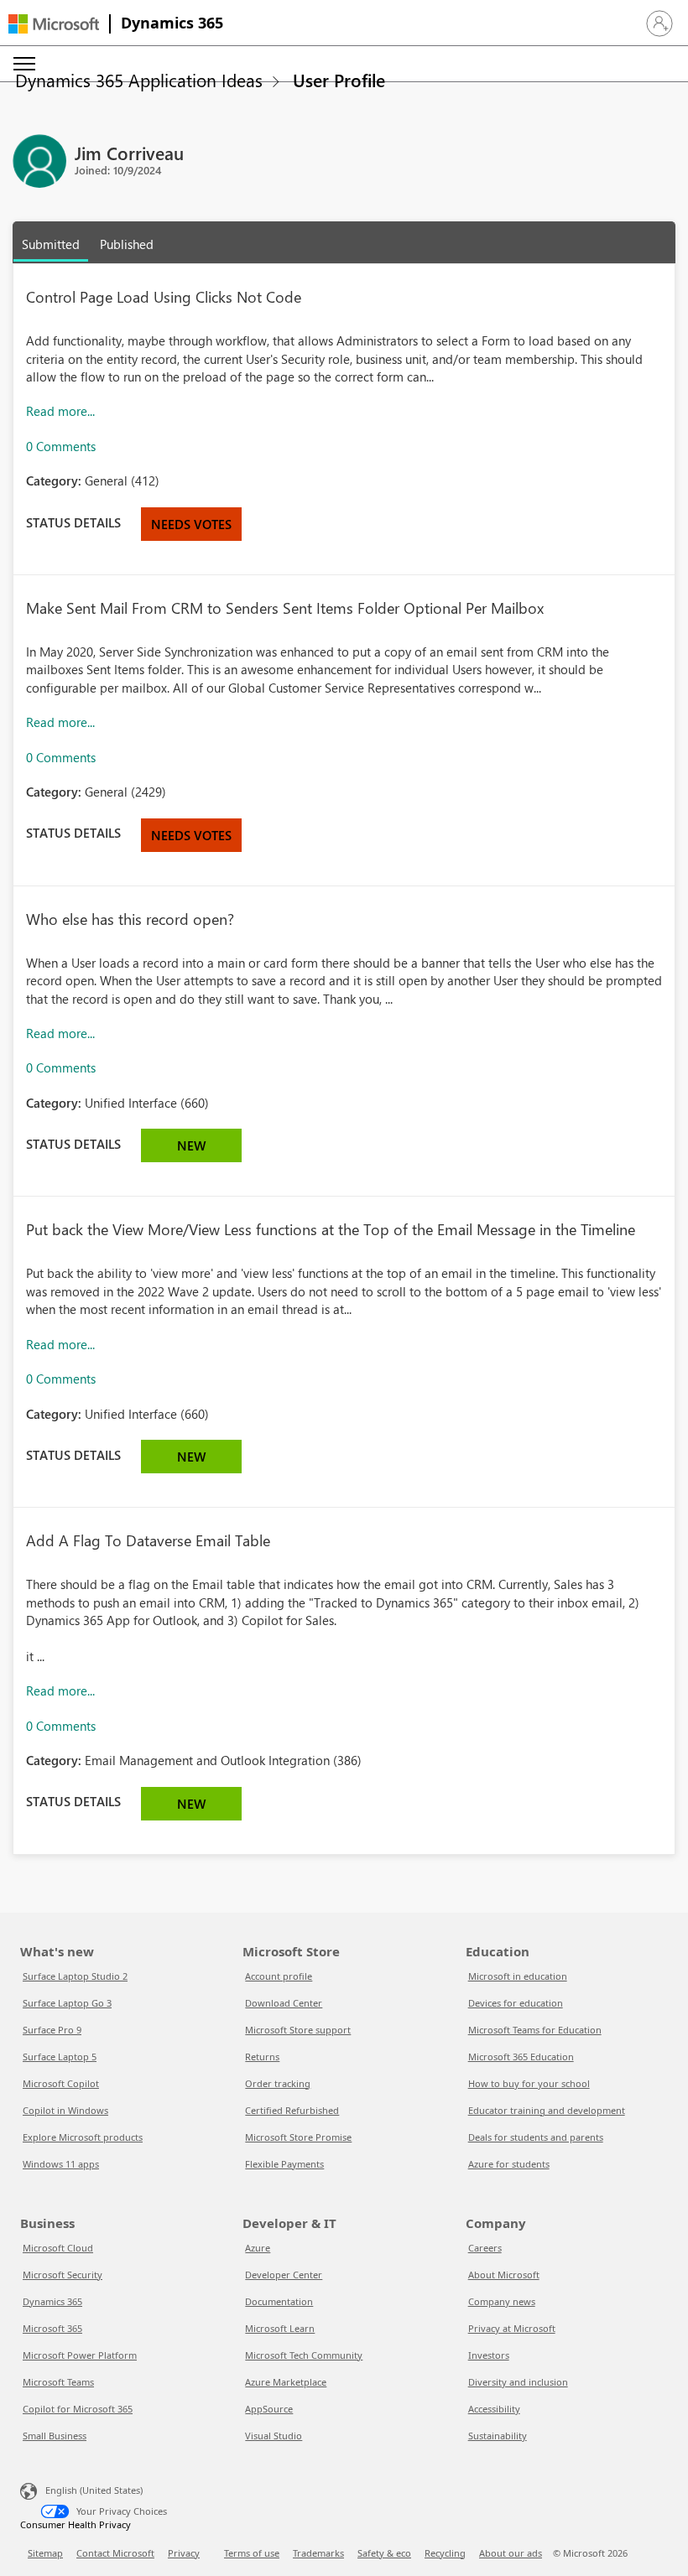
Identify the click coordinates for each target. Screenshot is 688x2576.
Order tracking (278, 2083)
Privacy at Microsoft (512, 2328)
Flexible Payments (284, 2164)
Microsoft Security (63, 2275)
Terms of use (252, 2553)
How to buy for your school (529, 2083)
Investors (489, 2355)
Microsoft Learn (280, 2328)
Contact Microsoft (115, 2553)
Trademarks (318, 2553)
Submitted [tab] (51, 244)
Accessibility (494, 2409)
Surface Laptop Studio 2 (75, 1976)
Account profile (279, 1976)
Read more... (60, 411)
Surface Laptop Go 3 (67, 2003)
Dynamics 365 (172, 23)
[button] (659, 23)
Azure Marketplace (286, 2382)
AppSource (269, 2409)
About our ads (511, 2553)
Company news (502, 2301)
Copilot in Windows (65, 2110)
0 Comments (61, 446)
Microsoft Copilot (61, 2083)
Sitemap (45, 2553)
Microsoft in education (518, 1976)
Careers (485, 2248)
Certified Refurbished (292, 2110)
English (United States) (94, 2490)
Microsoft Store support (298, 2030)
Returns (262, 2057)
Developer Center (284, 2275)
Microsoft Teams (58, 2382)
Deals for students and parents (536, 2137)
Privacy (184, 2553)
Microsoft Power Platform (80, 2355)
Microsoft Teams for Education (535, 2030)
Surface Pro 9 (52, 2030)
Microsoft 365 (52, 2328)
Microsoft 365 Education (521, 2057)
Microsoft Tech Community (304, 2355)
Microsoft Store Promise (298, 2137)
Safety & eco (384, 2553)
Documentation (279, 2301)
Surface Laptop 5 (60, 2057)
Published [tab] (127, 244)
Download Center (284, 2003)
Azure (258, 2248)
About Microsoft (504, 2275)
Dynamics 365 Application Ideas (139, 80)
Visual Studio (274, 2436)
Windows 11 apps (61, 2164)
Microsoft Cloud (58, 2248)
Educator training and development (547, 2110)
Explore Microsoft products (83, 2137)
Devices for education (516, 2003)
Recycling (445, 2553)
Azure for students (509, 2164)
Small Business (55, 2436)
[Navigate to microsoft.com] (54, 24)
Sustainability (498, 2436)
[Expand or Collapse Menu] (24, 64)
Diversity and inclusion (518, 2382)
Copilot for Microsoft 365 (78, 2409)
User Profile (339, 80)
